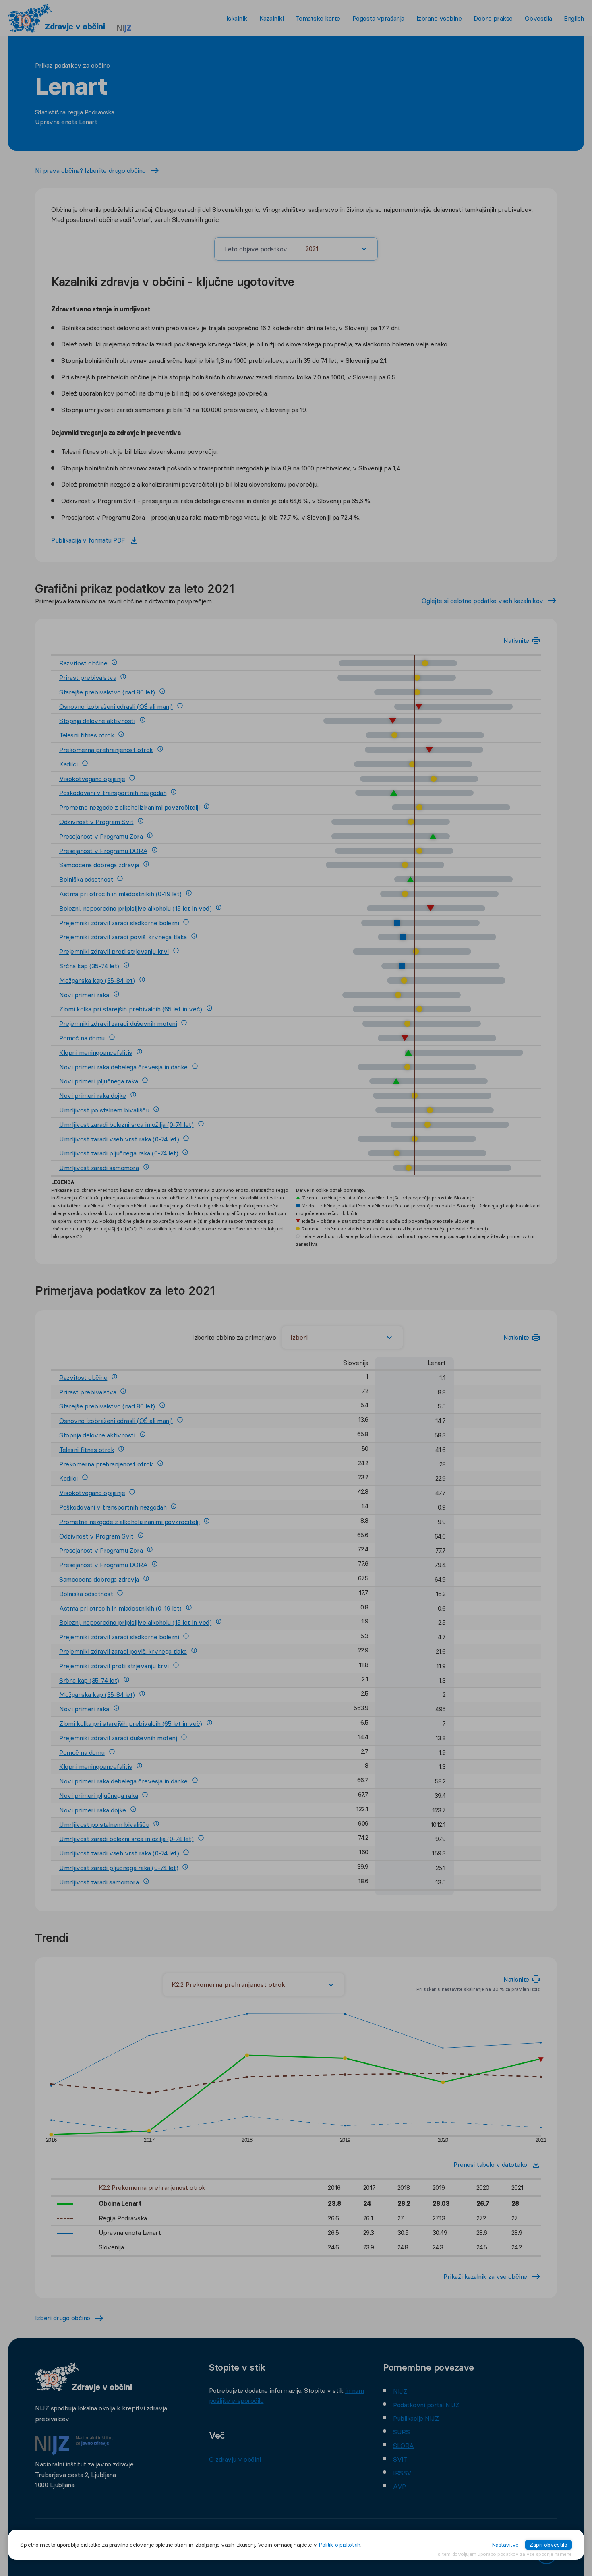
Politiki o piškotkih (339, 2545)
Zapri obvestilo (549, 2545)
